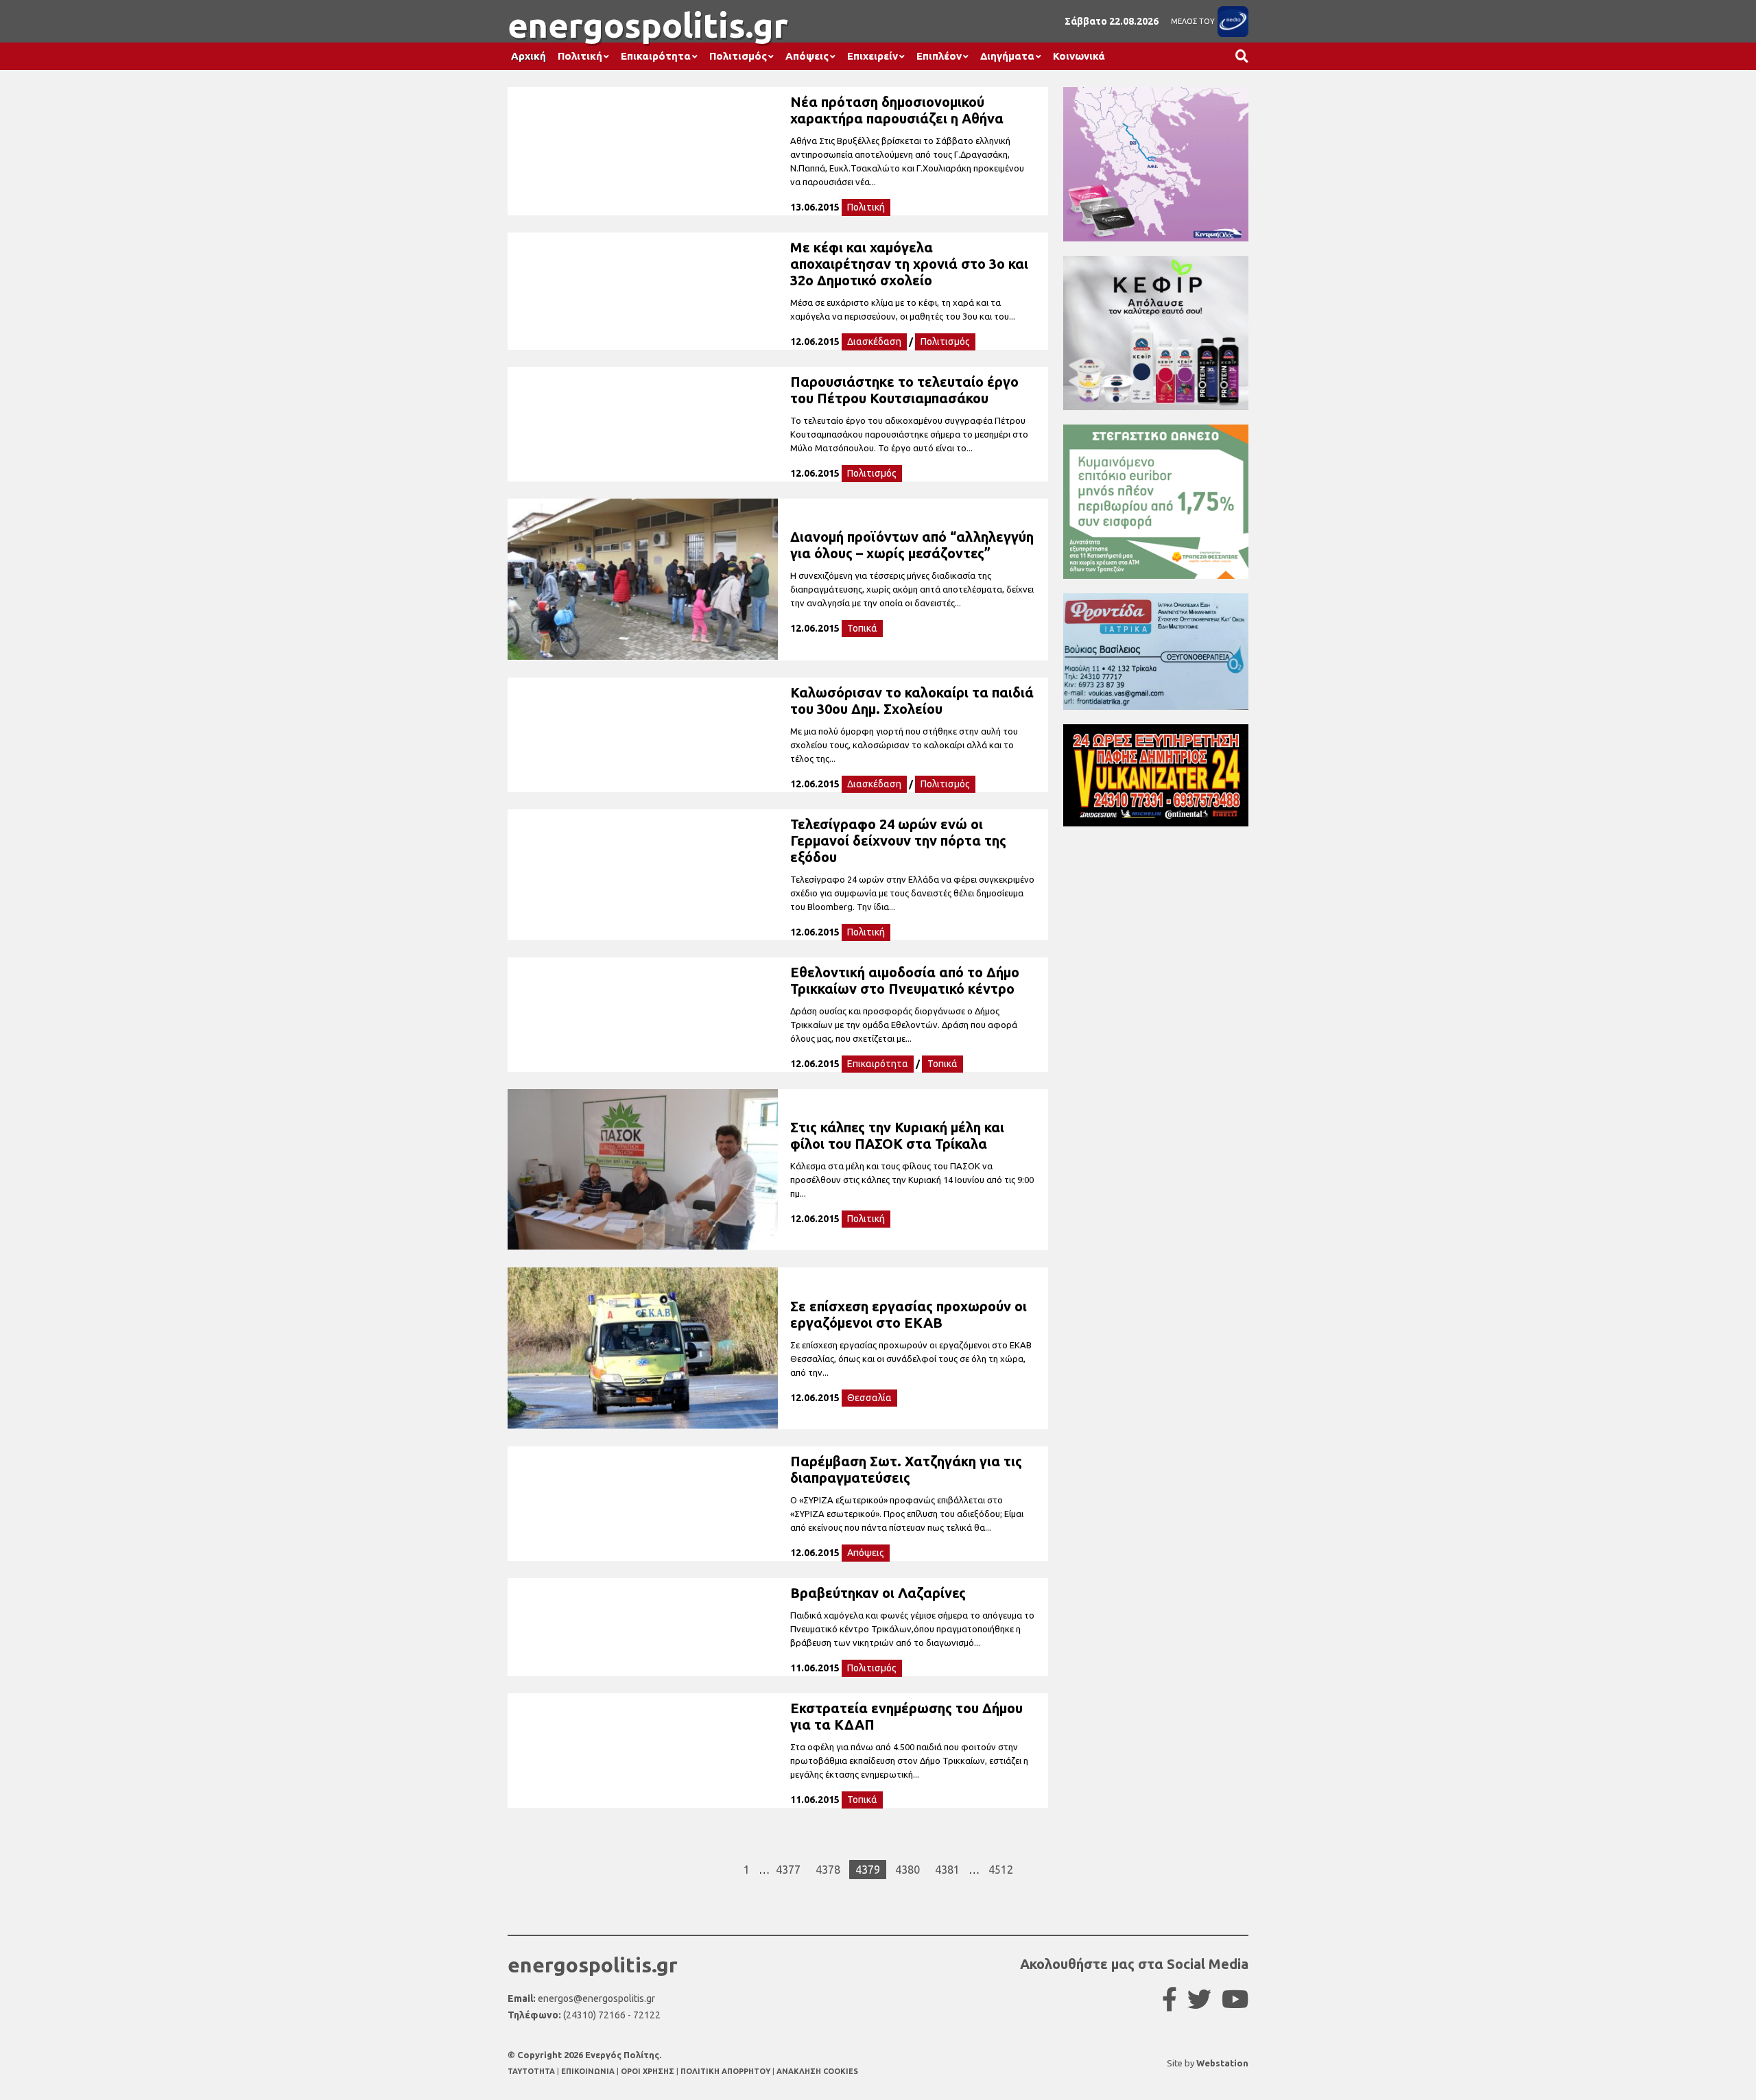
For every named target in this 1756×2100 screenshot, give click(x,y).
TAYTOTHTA (532, 2071)
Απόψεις (807, 56)
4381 (947, 1870)
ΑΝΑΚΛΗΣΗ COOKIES (817, 2071)
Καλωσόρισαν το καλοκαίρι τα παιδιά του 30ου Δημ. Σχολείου (912, 701)
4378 (828, 1870)
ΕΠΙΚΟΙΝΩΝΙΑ (589, 2071)
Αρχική (529, 56)
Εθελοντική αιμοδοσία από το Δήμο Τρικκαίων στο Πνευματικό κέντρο (905, 980)
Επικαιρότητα (656, 56)
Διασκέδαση (874, 342)
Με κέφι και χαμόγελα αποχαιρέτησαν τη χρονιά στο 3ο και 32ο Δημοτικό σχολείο (909, 264)
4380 (907, 1870)
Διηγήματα (1007, 56)
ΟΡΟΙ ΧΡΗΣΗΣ (649, 2071)
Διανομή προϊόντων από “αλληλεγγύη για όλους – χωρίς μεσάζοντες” (912, 545)
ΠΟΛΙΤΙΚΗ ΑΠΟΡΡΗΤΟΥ (725, 2071)
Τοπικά (862, 628)
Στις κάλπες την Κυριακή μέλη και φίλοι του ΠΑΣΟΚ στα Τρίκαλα (897, 1135)
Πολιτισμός (738, 56)
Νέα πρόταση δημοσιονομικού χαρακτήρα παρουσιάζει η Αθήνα (897, 110)
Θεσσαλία (869, 1398)
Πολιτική (580, 56)
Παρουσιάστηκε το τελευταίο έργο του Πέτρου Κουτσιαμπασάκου (904, 390)
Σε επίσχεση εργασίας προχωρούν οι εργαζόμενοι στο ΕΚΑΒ (909, 1314)
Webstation (1222, 2063)
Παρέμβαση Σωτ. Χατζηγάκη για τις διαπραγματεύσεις (906, 1469)
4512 (1001, 1870)
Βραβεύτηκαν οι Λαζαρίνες (878, 1593)
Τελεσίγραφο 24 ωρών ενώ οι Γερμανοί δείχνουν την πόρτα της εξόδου (898, 840)
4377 (788, 1870)
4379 (868, 1870)
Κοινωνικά (1079, 56)
